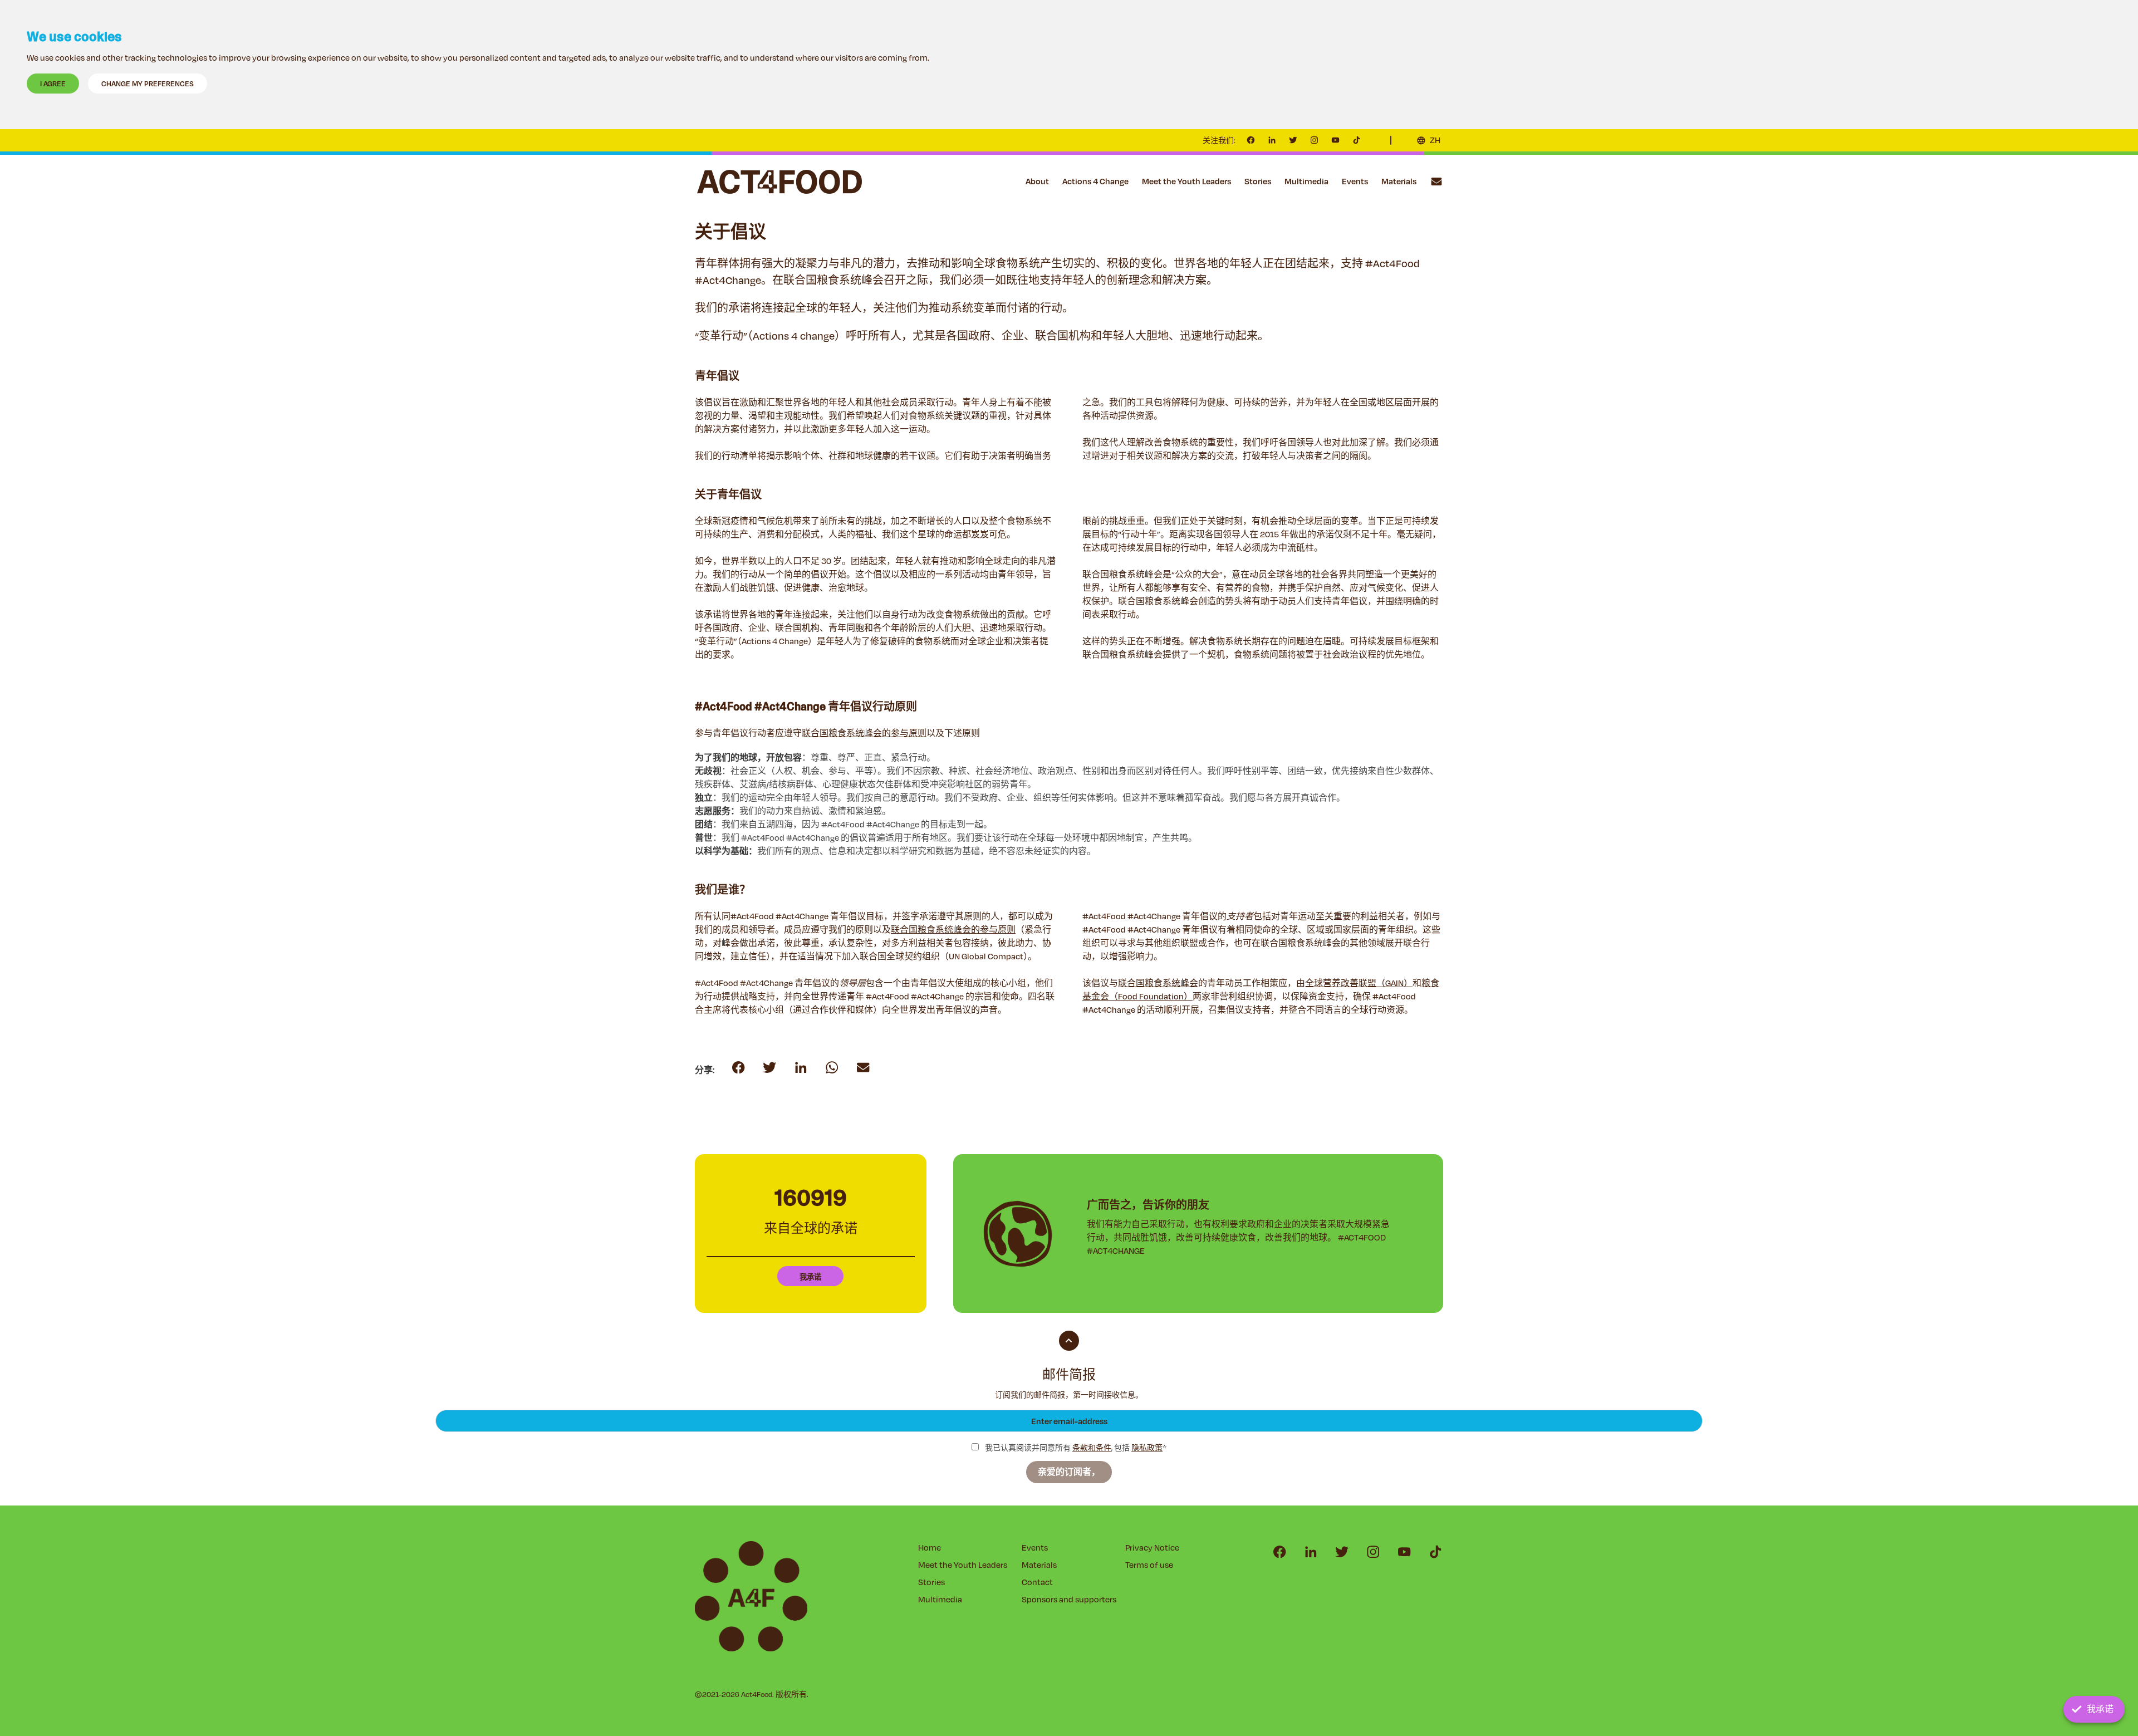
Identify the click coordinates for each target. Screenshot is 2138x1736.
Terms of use (1149, 1565)
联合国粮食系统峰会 (1158, 983)
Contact (1436, 182)
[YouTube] (1336, 140)
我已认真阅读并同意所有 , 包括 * (1075, 1448)
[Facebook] (1251, 140)
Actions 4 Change (1095, 181)
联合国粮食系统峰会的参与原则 (864, 733)
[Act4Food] (779, 182)
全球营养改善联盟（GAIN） (1359, 983)
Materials (1399, 181)
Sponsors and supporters (1069, 1599)
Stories (1258, 181)
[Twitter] (1293, 140)
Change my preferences (148, 84)
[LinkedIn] (1272, 140)
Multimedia (1306, 181)
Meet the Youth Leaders (1186, 181)
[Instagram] (1315, 140)
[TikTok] (1357, 140)
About (1037, 181)
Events (1355, 181)
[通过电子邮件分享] (832, 1068)
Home (930, 1548)
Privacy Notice (1152, 1548)
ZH (1435, 140)
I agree (53, 84)
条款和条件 (1092, 1448)
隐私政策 (1147, 1448)
